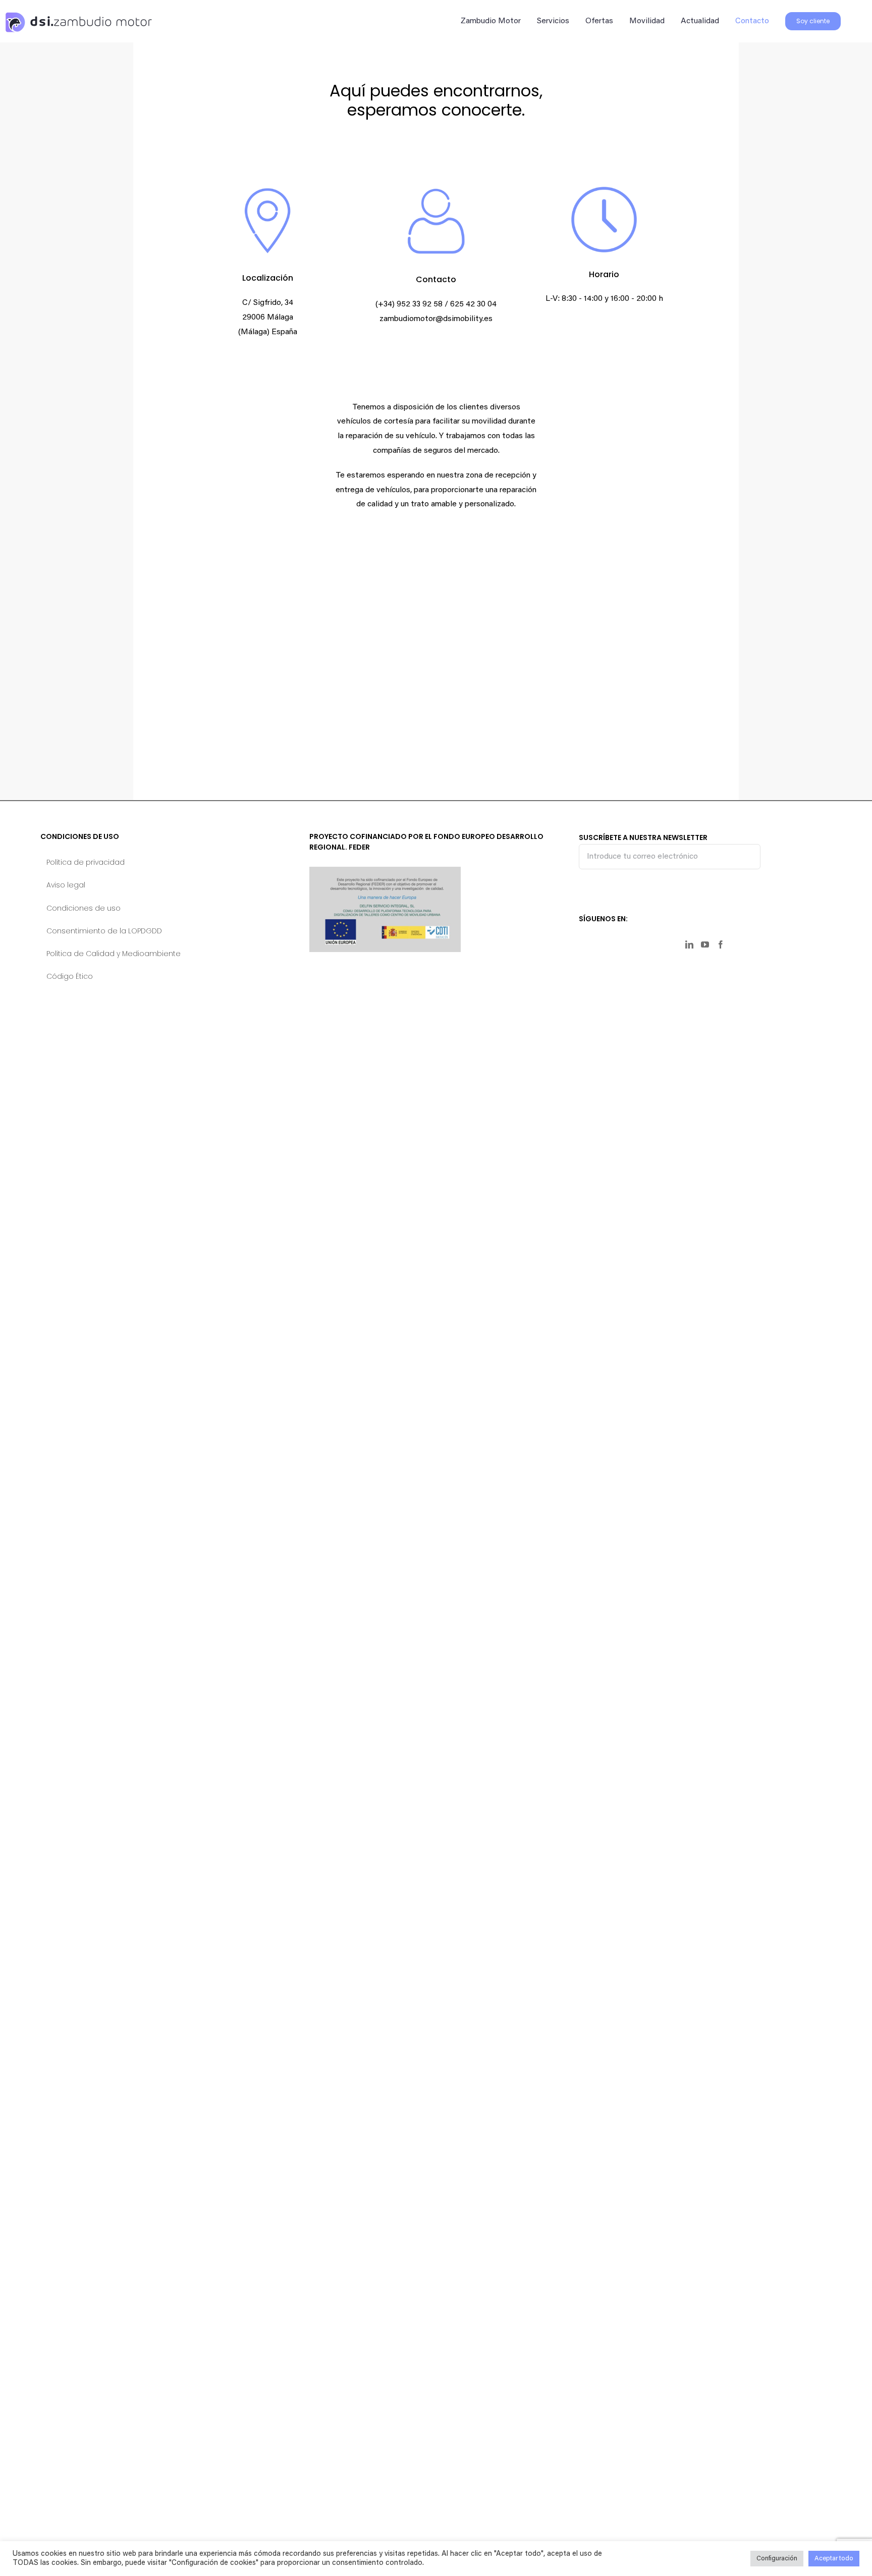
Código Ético (70, 976)
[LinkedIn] (689, 944)
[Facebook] (721, 944)
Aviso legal (66, 885)
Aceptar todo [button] (834, 2559)
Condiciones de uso (84, 908)
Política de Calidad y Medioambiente (114, 954)
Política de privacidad (86, 862)
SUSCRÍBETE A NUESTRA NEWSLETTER (643, 837)
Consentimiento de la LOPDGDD (104, 931)
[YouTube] (705, 944)
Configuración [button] (777, 2559)
